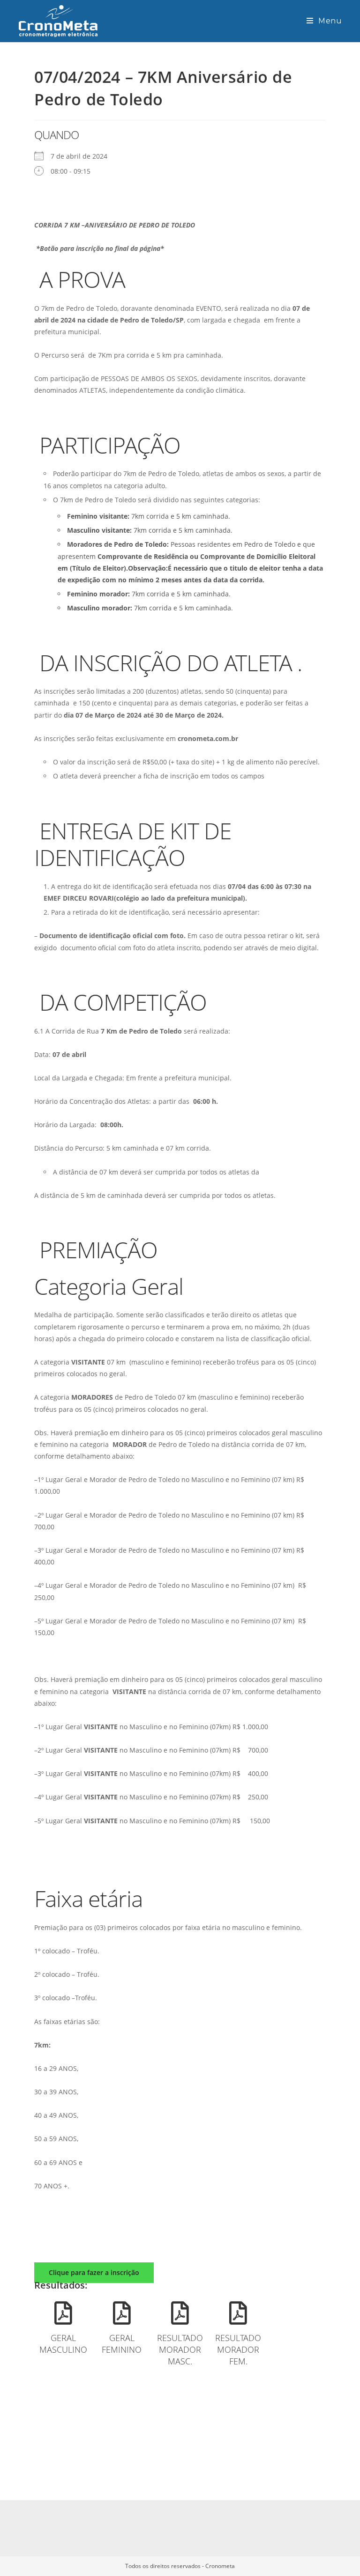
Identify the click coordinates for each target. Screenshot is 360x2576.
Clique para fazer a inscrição (94, 2272)
